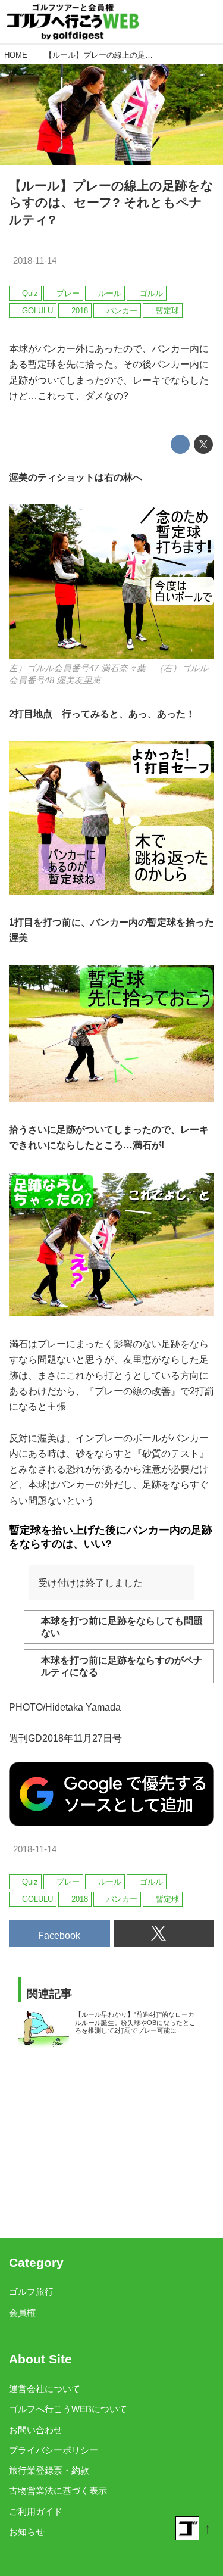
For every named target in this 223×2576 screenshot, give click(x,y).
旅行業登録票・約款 (49, 2471)
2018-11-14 (35, 261)
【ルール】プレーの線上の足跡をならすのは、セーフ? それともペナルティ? (111, 203)
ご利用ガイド (36, 2512)
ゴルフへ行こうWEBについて (68, 2409)
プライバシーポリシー (54, 2450)
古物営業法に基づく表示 (58, 2491)
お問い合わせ (36, 2430)
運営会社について (45, 2389)
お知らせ (27, 2532)
